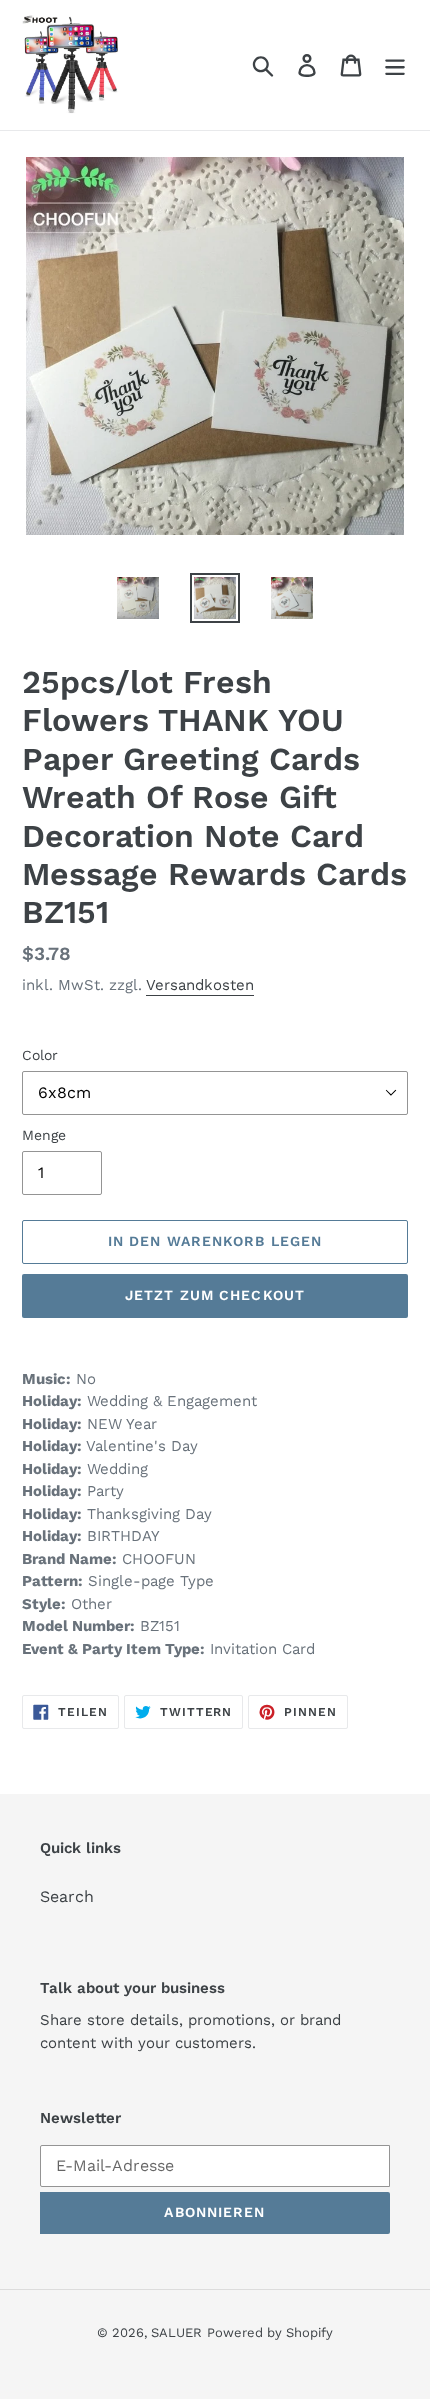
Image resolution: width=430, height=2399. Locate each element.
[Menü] (395, 65)
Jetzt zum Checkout (215, 1295)
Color (40, 1055)
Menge (44, 1135)
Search (67, 1896)
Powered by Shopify (270, 2332)
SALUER (176, 2332)
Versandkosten (200, 985)
